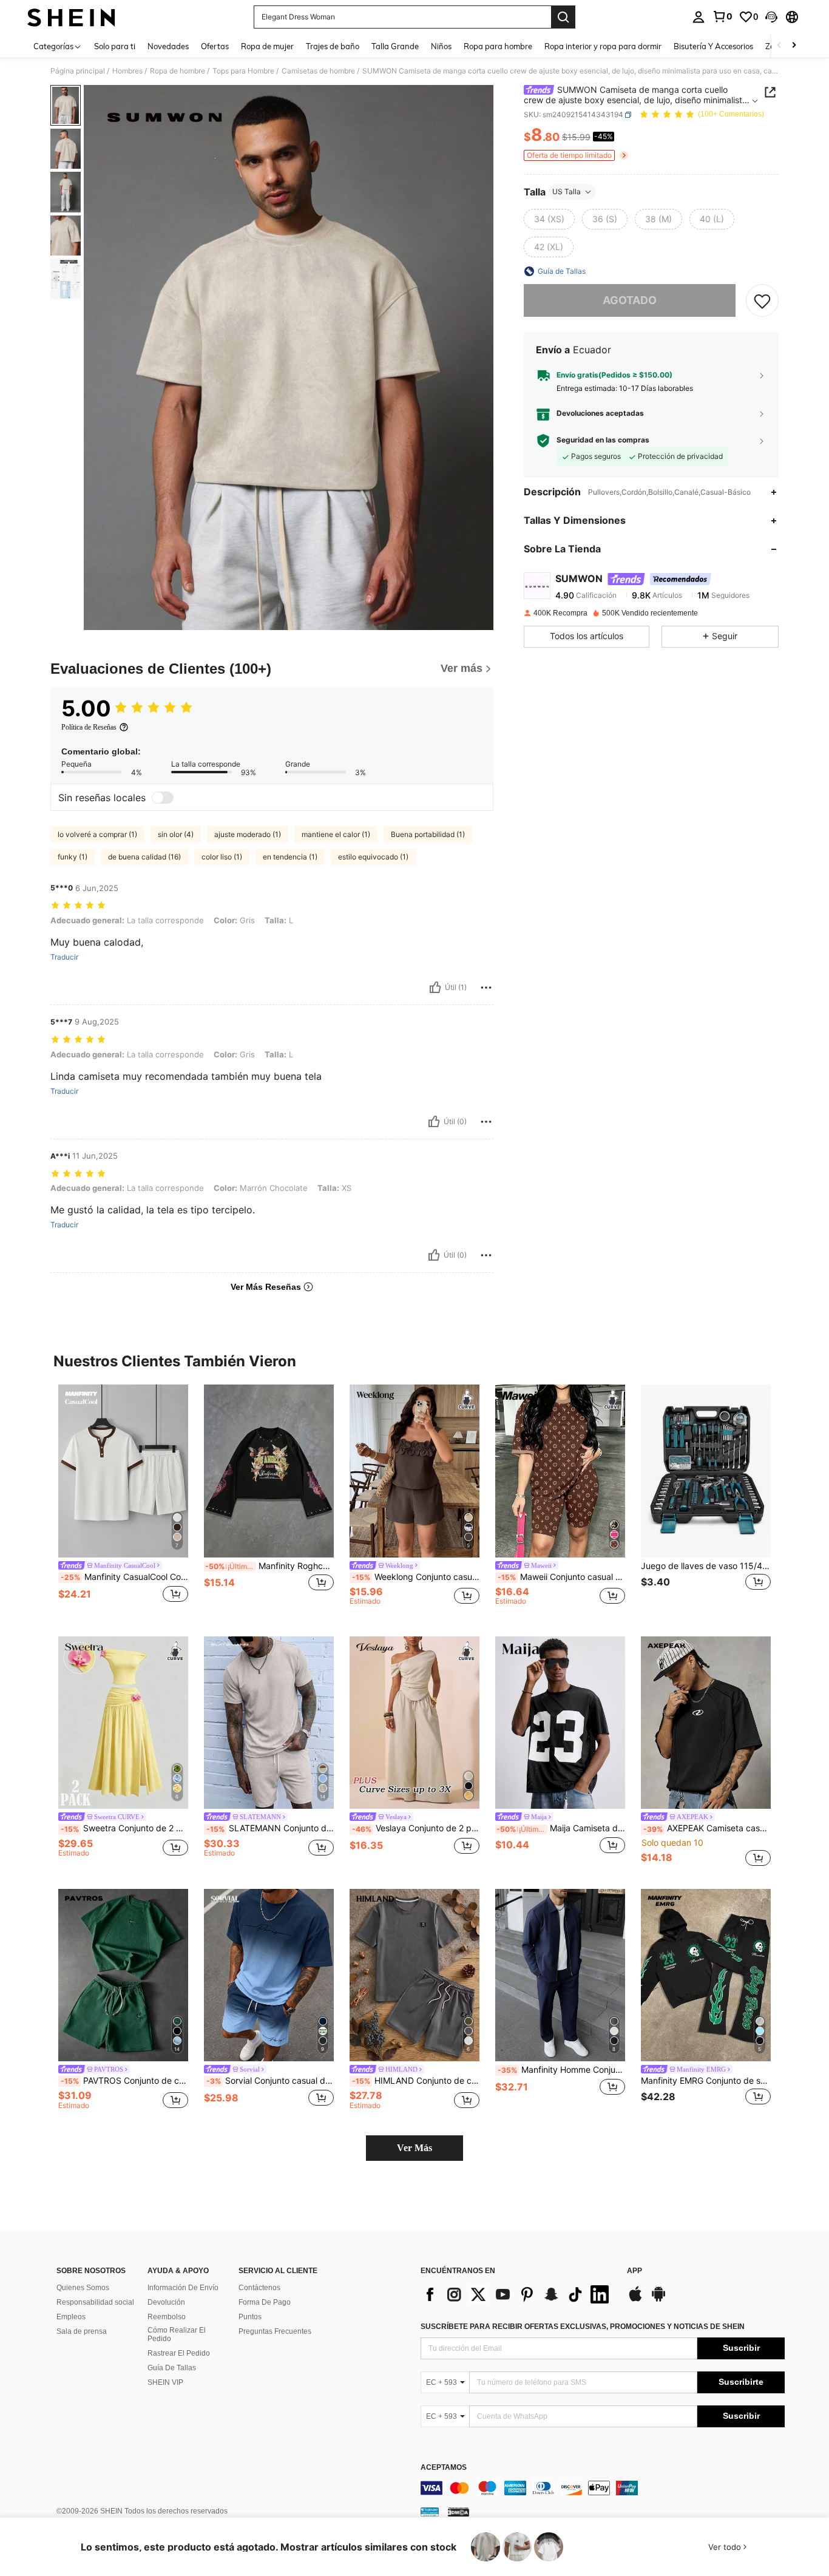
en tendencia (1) (290, 857)
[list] (518, 2294)
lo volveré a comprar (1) (97, 834)
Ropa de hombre (178, 71)
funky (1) (73, 857)
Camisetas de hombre (318, 71)
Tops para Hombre (243, 71)
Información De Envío (183, 2288)
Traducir (64, 957)
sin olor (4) (176, 834)
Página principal (78, 71)
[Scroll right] (794, 46)
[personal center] (699, 17)
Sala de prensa (82, 2331)
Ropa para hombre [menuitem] (498, 46)
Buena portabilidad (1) (428, 834)
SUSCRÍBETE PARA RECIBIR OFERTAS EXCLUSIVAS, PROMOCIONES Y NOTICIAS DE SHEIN (583, 2327)
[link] (722, 16)
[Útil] (435, 988)
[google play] (658, 2300)
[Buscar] (563, 17)
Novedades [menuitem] (168, 46)
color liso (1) (222, 857)
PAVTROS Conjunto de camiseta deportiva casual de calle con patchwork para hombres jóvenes (124, 2081)
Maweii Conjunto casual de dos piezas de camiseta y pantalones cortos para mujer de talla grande (561, 1577)
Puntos (250, 2317)
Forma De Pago (265, 2302)
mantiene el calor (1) (336, 834)
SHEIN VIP (165, 2382)
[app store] (635, 2300)
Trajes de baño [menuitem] (333, 46)
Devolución (166, 2302)
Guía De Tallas (172, 2368)
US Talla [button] (567, 192)
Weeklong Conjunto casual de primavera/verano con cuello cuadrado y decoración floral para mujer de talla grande (416, 1577)
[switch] (163, 798)
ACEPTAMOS (444, 2468)
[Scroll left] (779, 46)
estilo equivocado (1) (373, 857)
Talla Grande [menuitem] (395, 46)
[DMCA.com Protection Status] (458, 2512)
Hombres (127, 71)
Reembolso (167, 2317)
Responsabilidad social (95, 2302)
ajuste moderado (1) (248, 834)
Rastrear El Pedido (179, 2353)
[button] (771, 17)
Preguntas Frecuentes (275, 2331)
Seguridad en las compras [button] (603, 440)
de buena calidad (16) (144, 857)
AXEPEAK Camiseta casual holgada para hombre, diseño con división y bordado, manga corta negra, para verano (707, 1828)
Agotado (630, 300)
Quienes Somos (83, 2288)
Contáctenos (259, 2288)
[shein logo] (71, 17)
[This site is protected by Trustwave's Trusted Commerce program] (430, 2512)
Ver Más (414, 2148)
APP (634, 2271)
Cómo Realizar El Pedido (177, 2334)
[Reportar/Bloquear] (486, 988)
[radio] (549, 219)
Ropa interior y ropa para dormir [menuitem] (603, 46)
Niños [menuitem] (441, 46)
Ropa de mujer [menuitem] (267, 46)
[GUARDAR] (762, 300)
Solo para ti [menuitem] (115, 46)
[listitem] (123, 1501)
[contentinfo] (603, 2488)
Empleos (71, 2317)
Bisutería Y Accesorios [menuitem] (713, 46)
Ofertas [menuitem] (215, 46)
